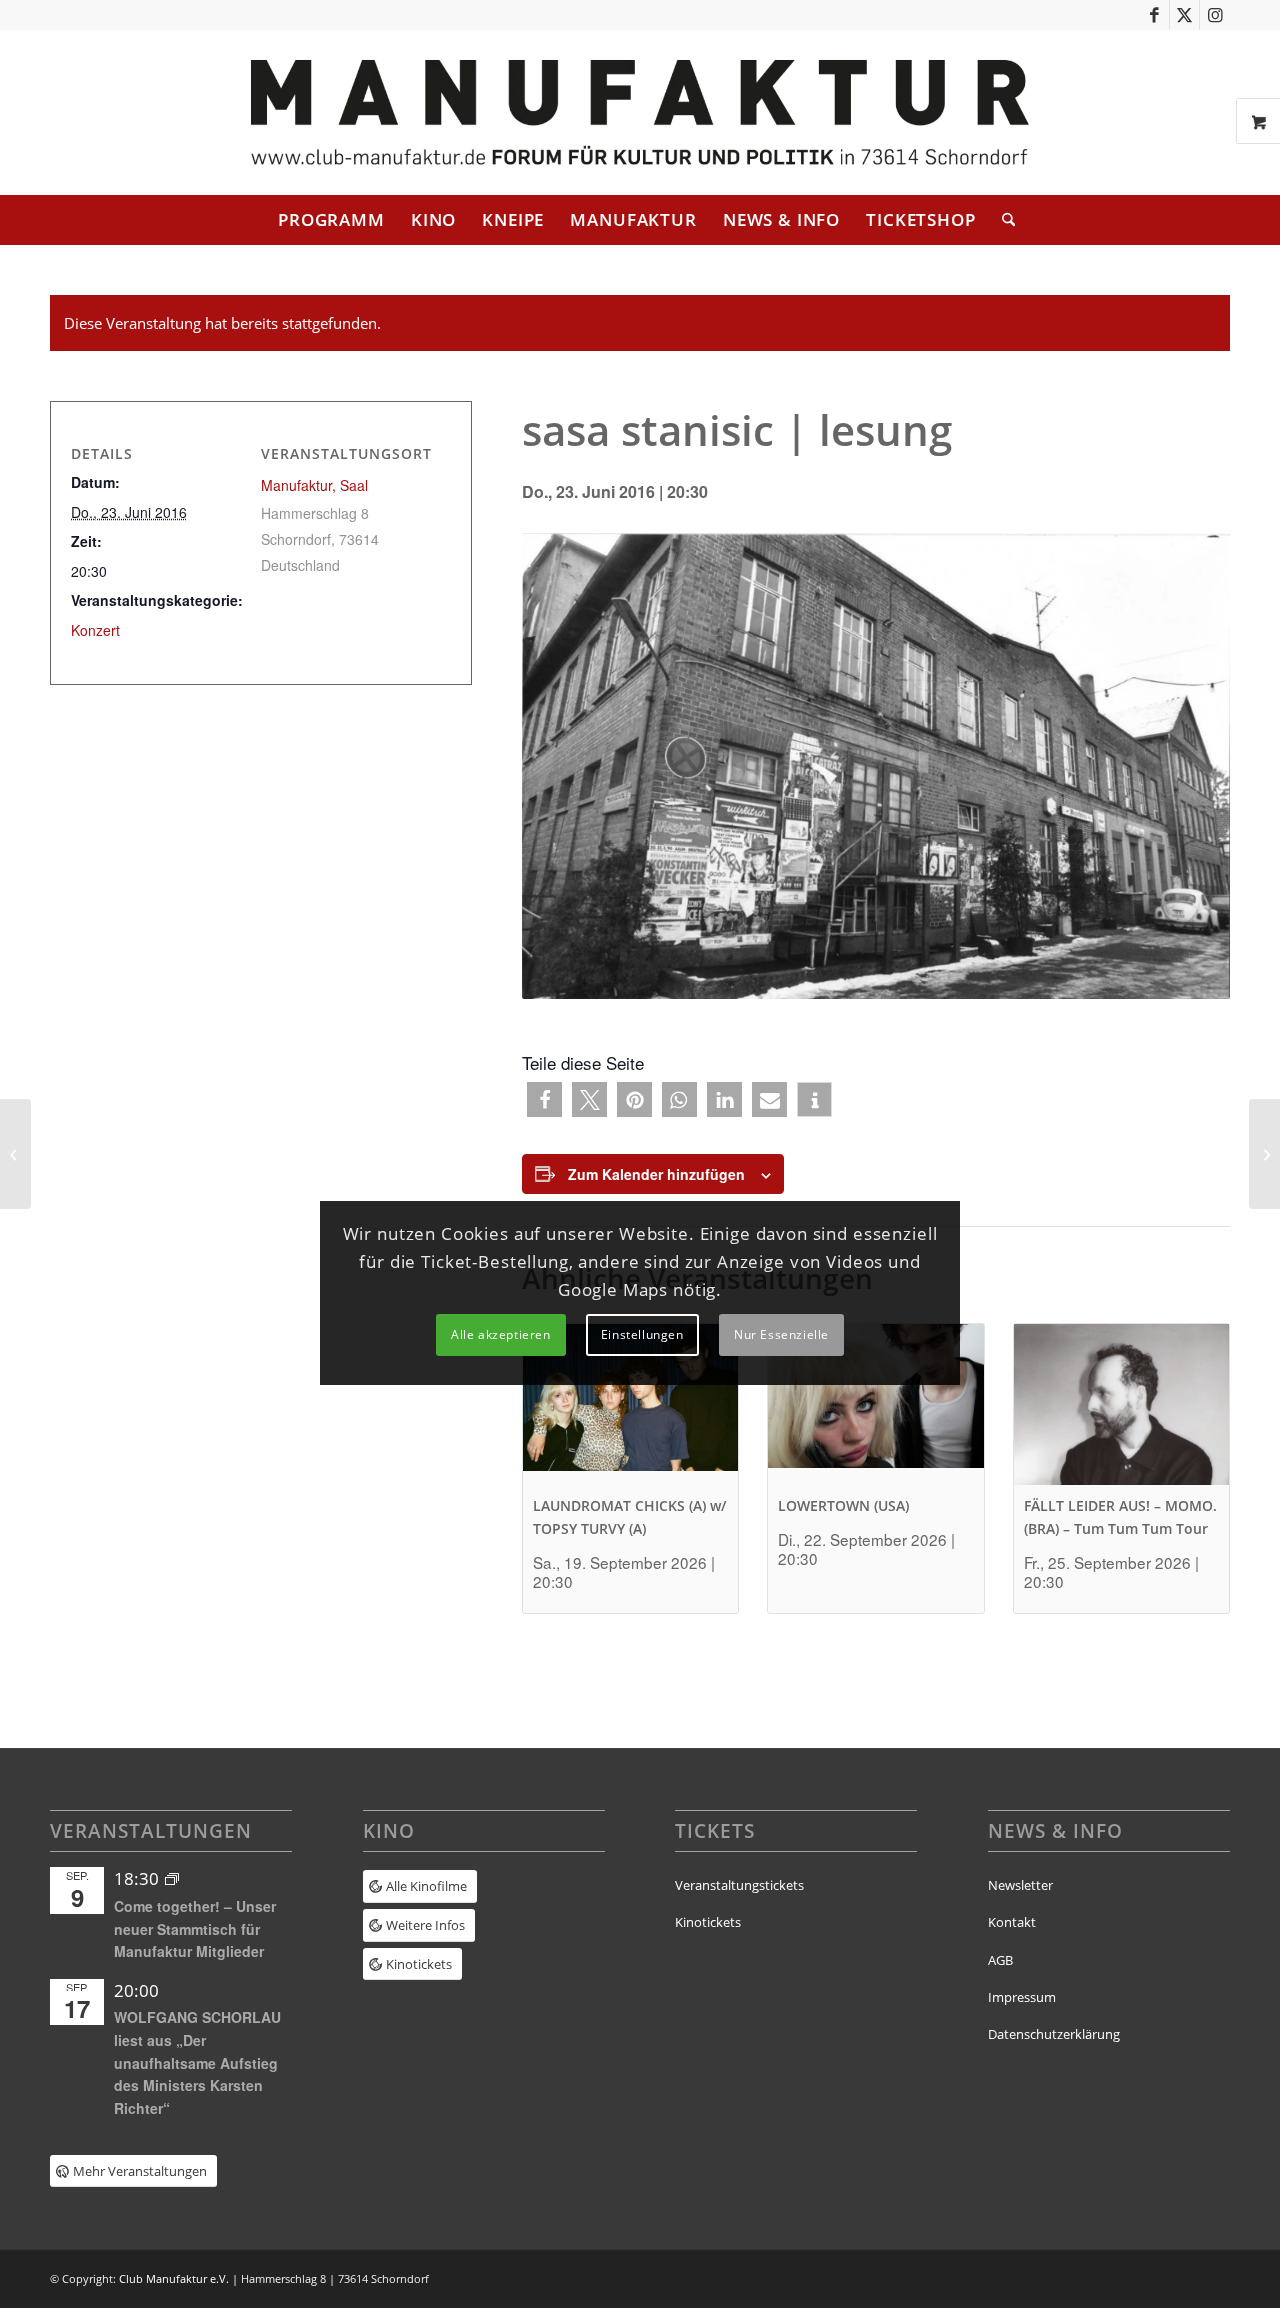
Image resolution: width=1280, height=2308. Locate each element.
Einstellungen (642, 1334)
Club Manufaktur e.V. (174, 2278)
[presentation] (630, 1404)
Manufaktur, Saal (314, 485)
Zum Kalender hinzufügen (656, 1174)
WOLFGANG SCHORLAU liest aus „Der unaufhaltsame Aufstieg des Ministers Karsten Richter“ (197, 2062)
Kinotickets (708, 1922)
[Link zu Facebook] (1154, 15)
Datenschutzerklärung (1054, 2034)
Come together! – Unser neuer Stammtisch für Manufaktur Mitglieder (195, 1928)
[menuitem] (331, 220)
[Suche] (1002, 220)
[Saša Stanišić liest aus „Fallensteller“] (15, 1154)
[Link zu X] (1184, 15)
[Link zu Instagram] (1215, 15)
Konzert (95, 630)
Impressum (1022, 1997)
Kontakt (1012, 1922)
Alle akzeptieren (501, 1334)
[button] (544, 1099)
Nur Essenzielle (781, 1334)
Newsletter (1020, 1885)
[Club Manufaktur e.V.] (640, 112)
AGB (1000, 1960)
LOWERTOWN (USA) (843, 1505)
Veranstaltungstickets (739, 1885)
